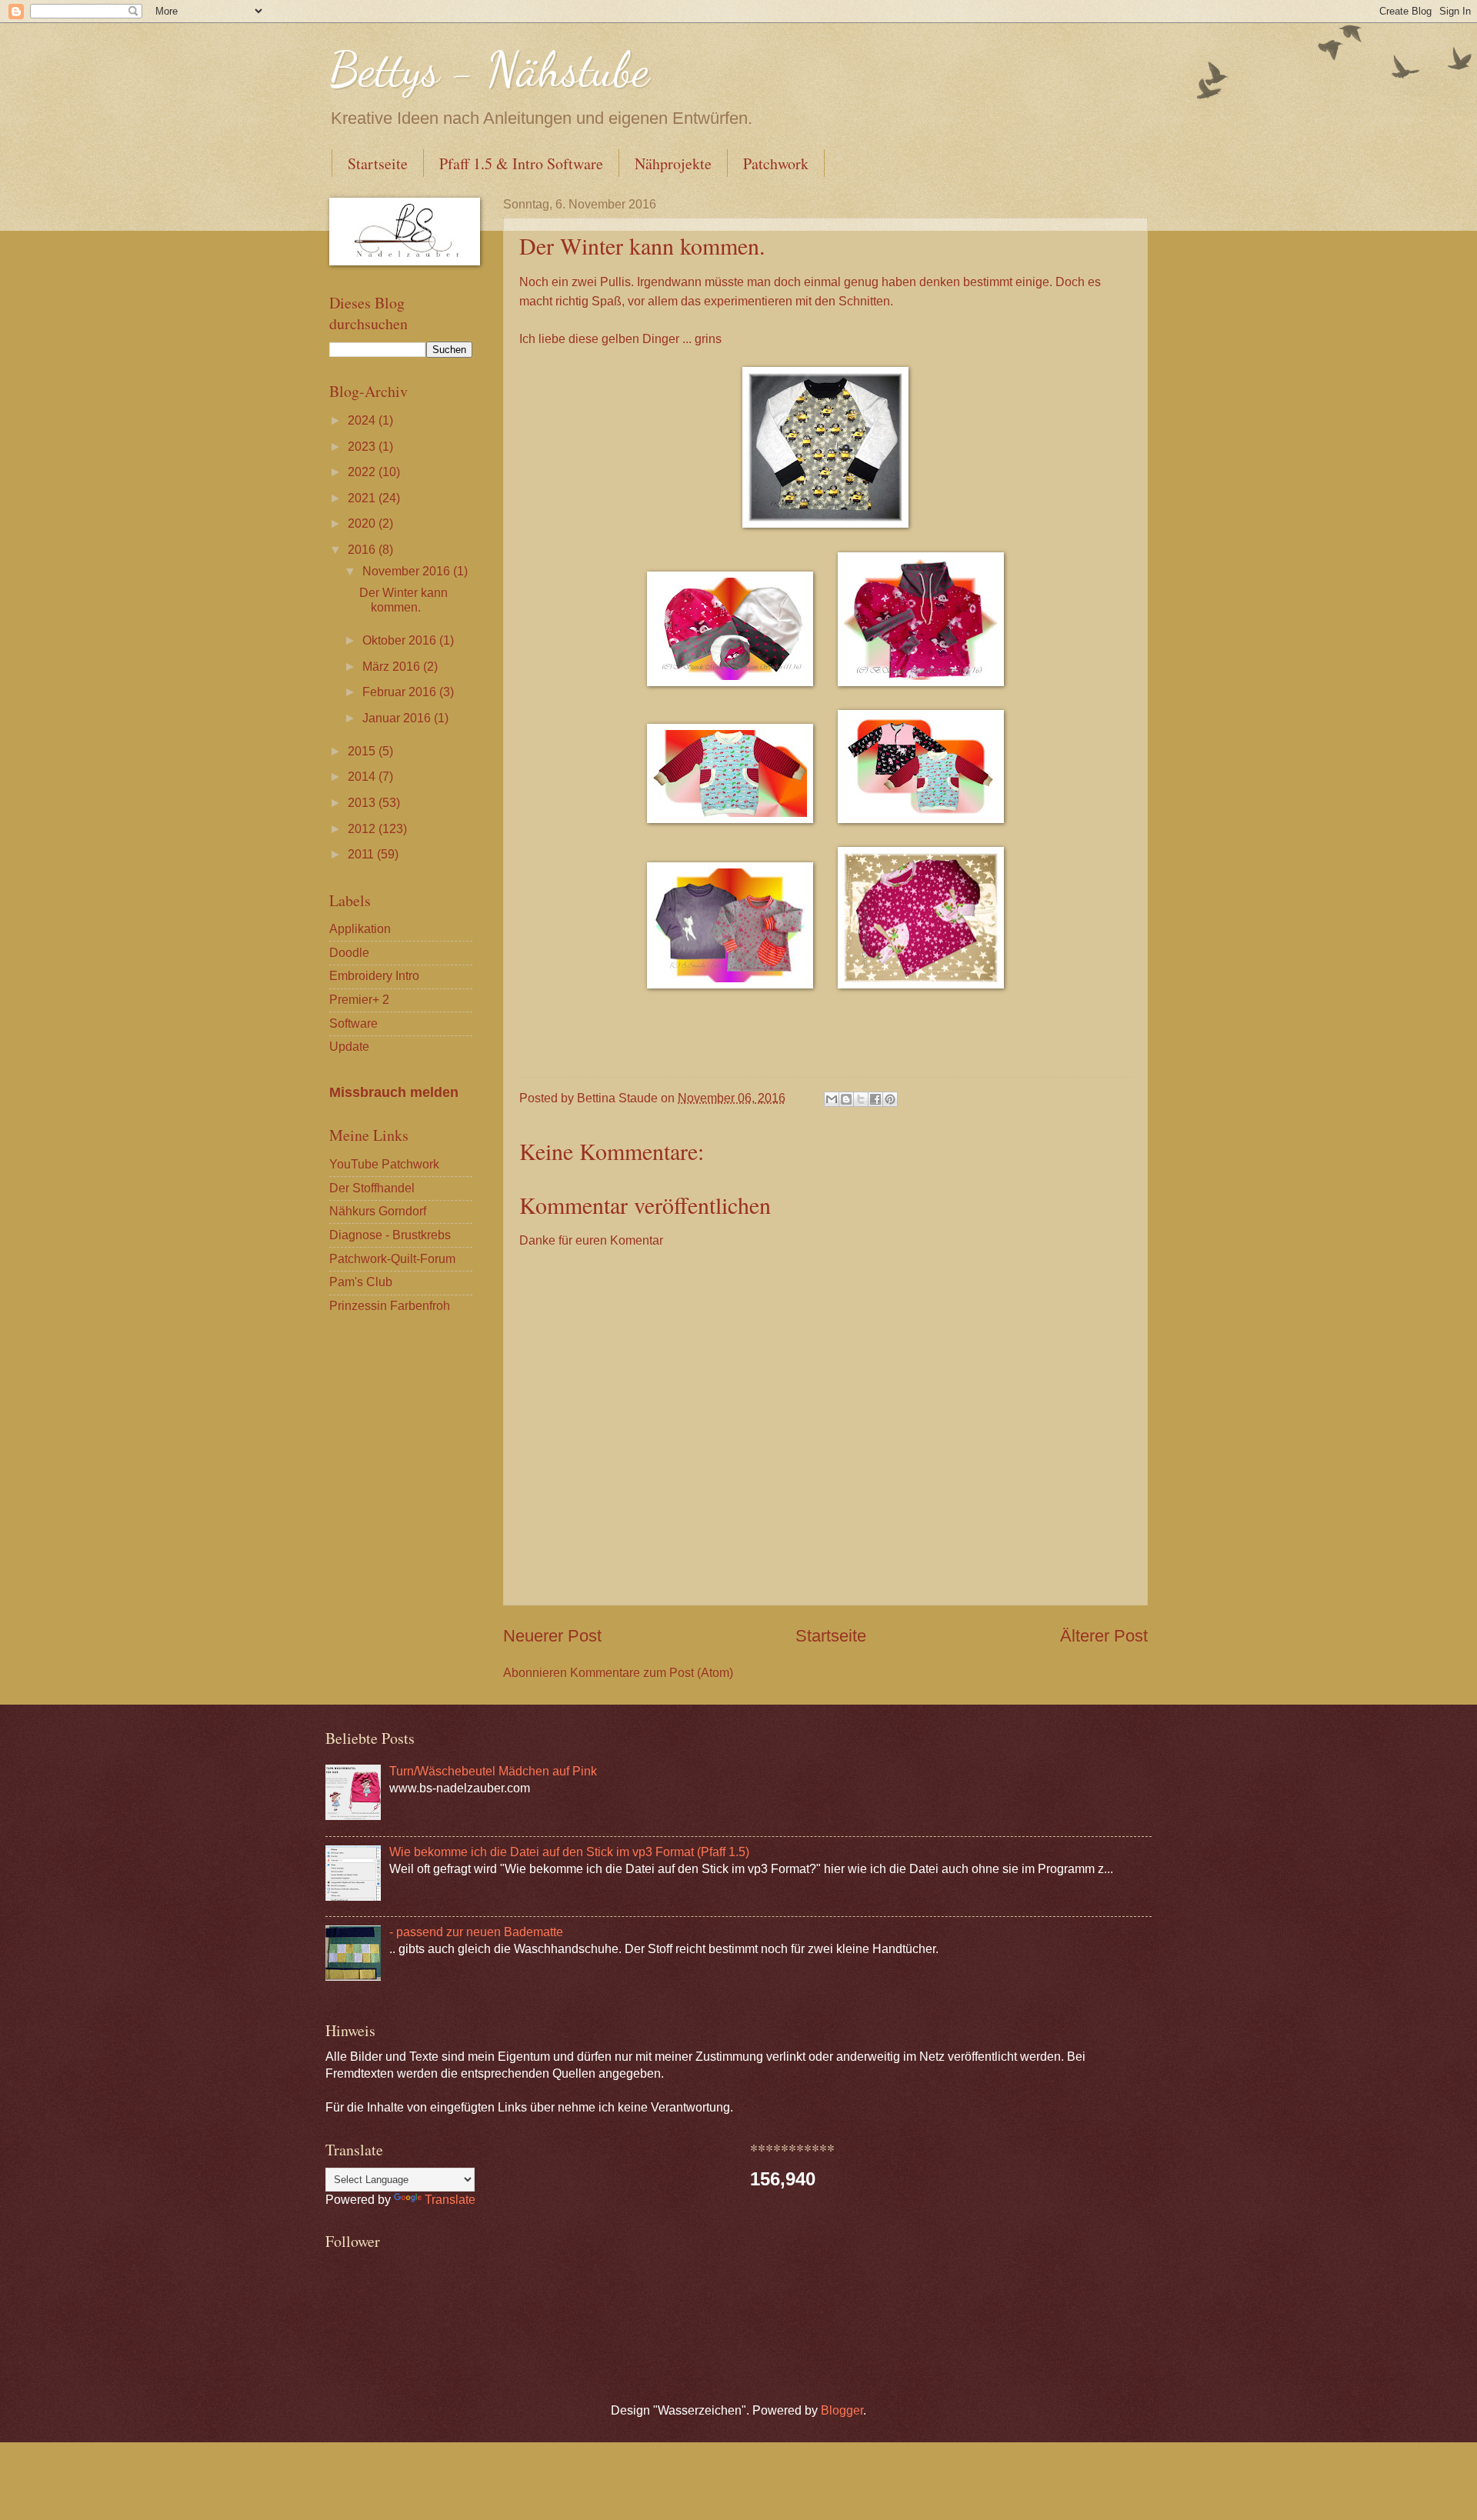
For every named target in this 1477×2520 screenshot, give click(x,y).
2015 (363, 751)
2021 (363, 498)
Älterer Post (1104, 1636)
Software (353, 1023)
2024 (363, 420)
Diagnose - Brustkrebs (390, 1235)
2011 (362, 854)
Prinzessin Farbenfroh (390, 1306)
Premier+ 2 (359, 1000)
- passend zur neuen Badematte (476, 1932)
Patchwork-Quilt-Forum (392, 1259)
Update (349, 1047)
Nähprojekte (673, 163)
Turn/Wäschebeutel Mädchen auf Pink (493, 1771)
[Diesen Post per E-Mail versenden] (832, 1099)
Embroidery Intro (374, 976)
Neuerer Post (552, 1636)
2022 (363, 472)
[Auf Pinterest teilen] (890, 1099)
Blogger (842, 2410)
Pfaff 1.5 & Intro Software (521, 163)
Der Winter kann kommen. (403, 600)
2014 (363, 777)
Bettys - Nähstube (489, 69)
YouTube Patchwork (384, 1164)
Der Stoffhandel (372, 1188)
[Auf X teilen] (861, 1099)
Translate (450, 2200)
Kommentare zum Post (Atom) (652, 1673)
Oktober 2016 (401, 640)
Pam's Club (361, 1282)
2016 (363, 550)
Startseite (378, 163)
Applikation (360, 929)
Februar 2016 (401, 692)
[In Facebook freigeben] (875, 1099)
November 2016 (408, 571)
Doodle (349, 953)
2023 (363, 447)
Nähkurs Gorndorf (378, 1211)
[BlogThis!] (846, 1099)
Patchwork (776, 163)
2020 (363, 523)
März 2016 (393, 667)
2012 (363, 829)
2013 (363, 803)
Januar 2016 (398, 718)
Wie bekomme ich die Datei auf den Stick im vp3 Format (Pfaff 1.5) (569, 1852)
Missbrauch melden (394, 1092)
